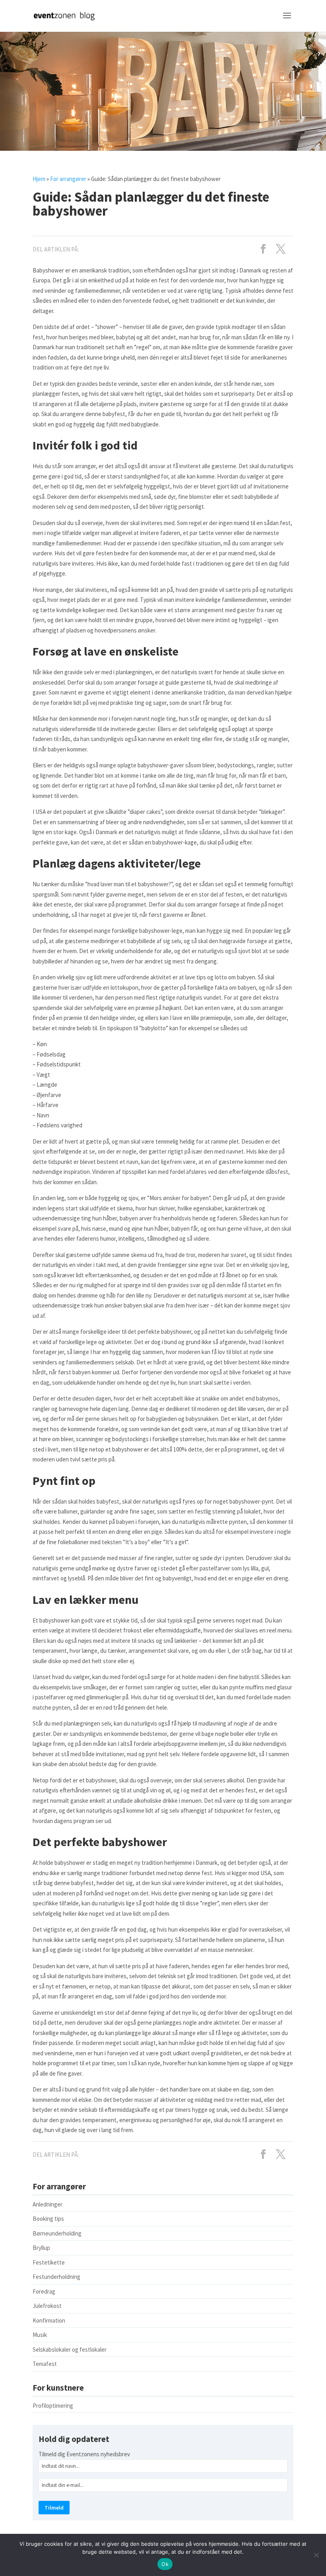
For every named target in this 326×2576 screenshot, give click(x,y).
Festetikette (49, 2262)
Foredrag (44, 2291)
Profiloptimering (53, 2406)
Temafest (45, 2364)
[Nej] (316, 2555)
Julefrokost (47, 2306)
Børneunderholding (57, 2233)
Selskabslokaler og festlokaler (70, 2349)
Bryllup (41, 2248)
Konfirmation (49, 2320)
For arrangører (68, 179)
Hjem (39, 179)
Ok (165, 2564)
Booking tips (48, 2219)
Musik (40, 2335)
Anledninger (48, 2204)
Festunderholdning (56, 2277)
